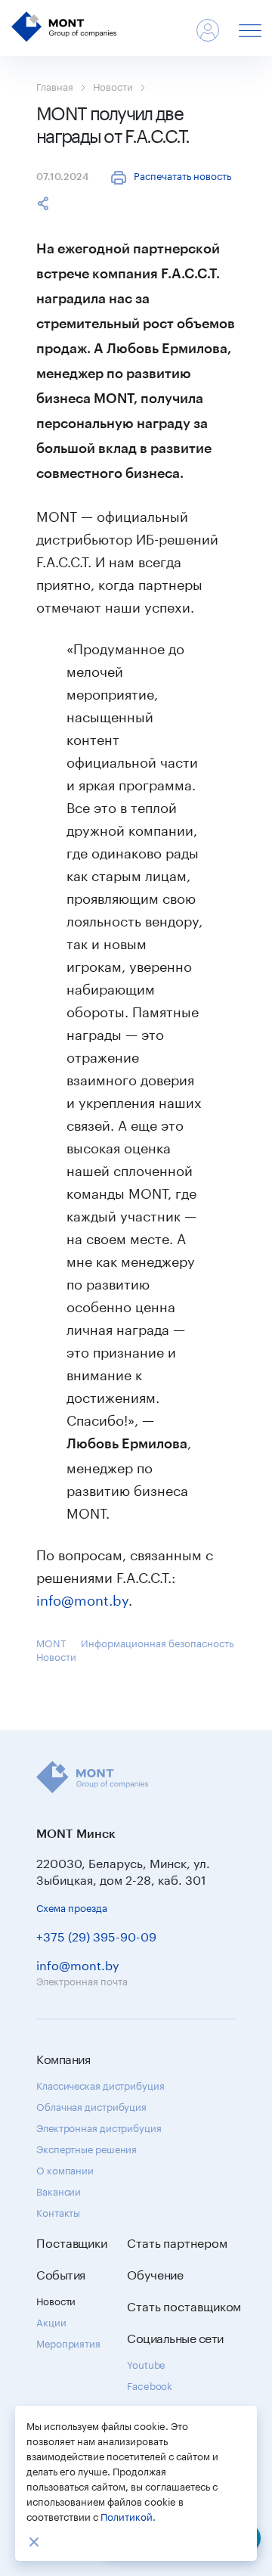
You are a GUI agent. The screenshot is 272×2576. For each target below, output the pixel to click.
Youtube (146, 2363)
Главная (55, 85)
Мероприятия (68, 2342)
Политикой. (128, 2515)
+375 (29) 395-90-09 (96, 1935)
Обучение (155, 2273)
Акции (51, 2321)
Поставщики (72, 2242)
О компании (65, 2169)
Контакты (58, 2211)
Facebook (150, 2385)
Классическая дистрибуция (100, 2084)
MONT (51, 1642)
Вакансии (59, 2190)
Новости (113, 85)
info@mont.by (82, 1598)
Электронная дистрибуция (99, 2127)
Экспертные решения (87, 2148)
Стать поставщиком (184, 2305)
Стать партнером (177, 2242)
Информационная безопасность (157, 1642)
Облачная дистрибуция (91, 2106)
